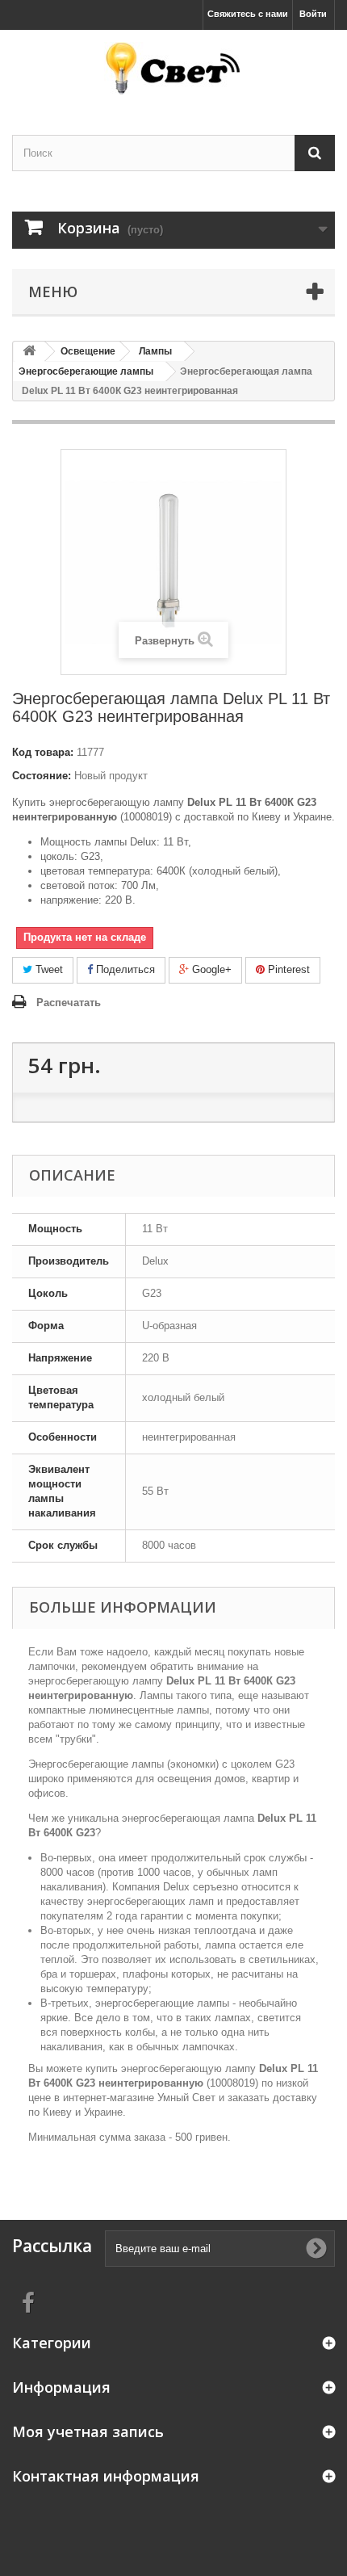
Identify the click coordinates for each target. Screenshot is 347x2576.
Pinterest (287, 969)
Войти (313, 14)
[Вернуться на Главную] (29, 352)
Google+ (210, 969)
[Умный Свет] (173, 68)
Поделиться (124, 969)
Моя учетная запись (88, 2431)
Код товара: (43, 752)
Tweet (48, 969)
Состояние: (42, 776)
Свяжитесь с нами (248, 14)
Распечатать (69, 1003)
